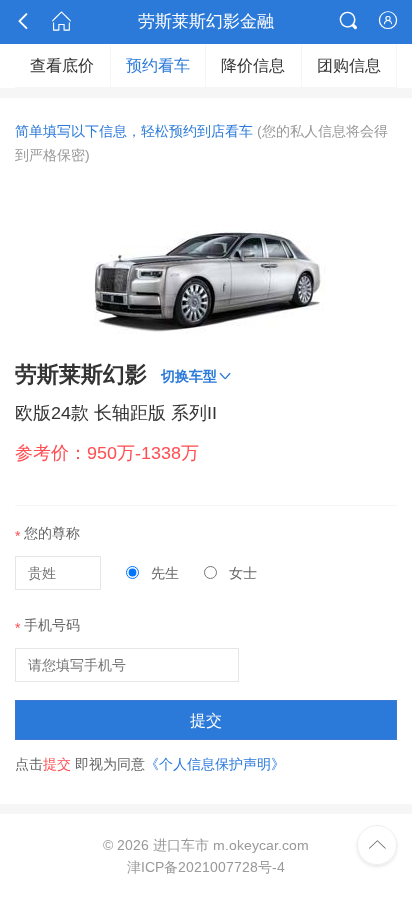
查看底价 (62, 65)
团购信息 (349, 65)
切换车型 (197, 375)
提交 (206, 720)
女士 (241, 573)
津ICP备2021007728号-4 (206, 867)
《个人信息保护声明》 (215, 764)
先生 (163, 573)
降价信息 (253, 65)
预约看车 (158, 65)
